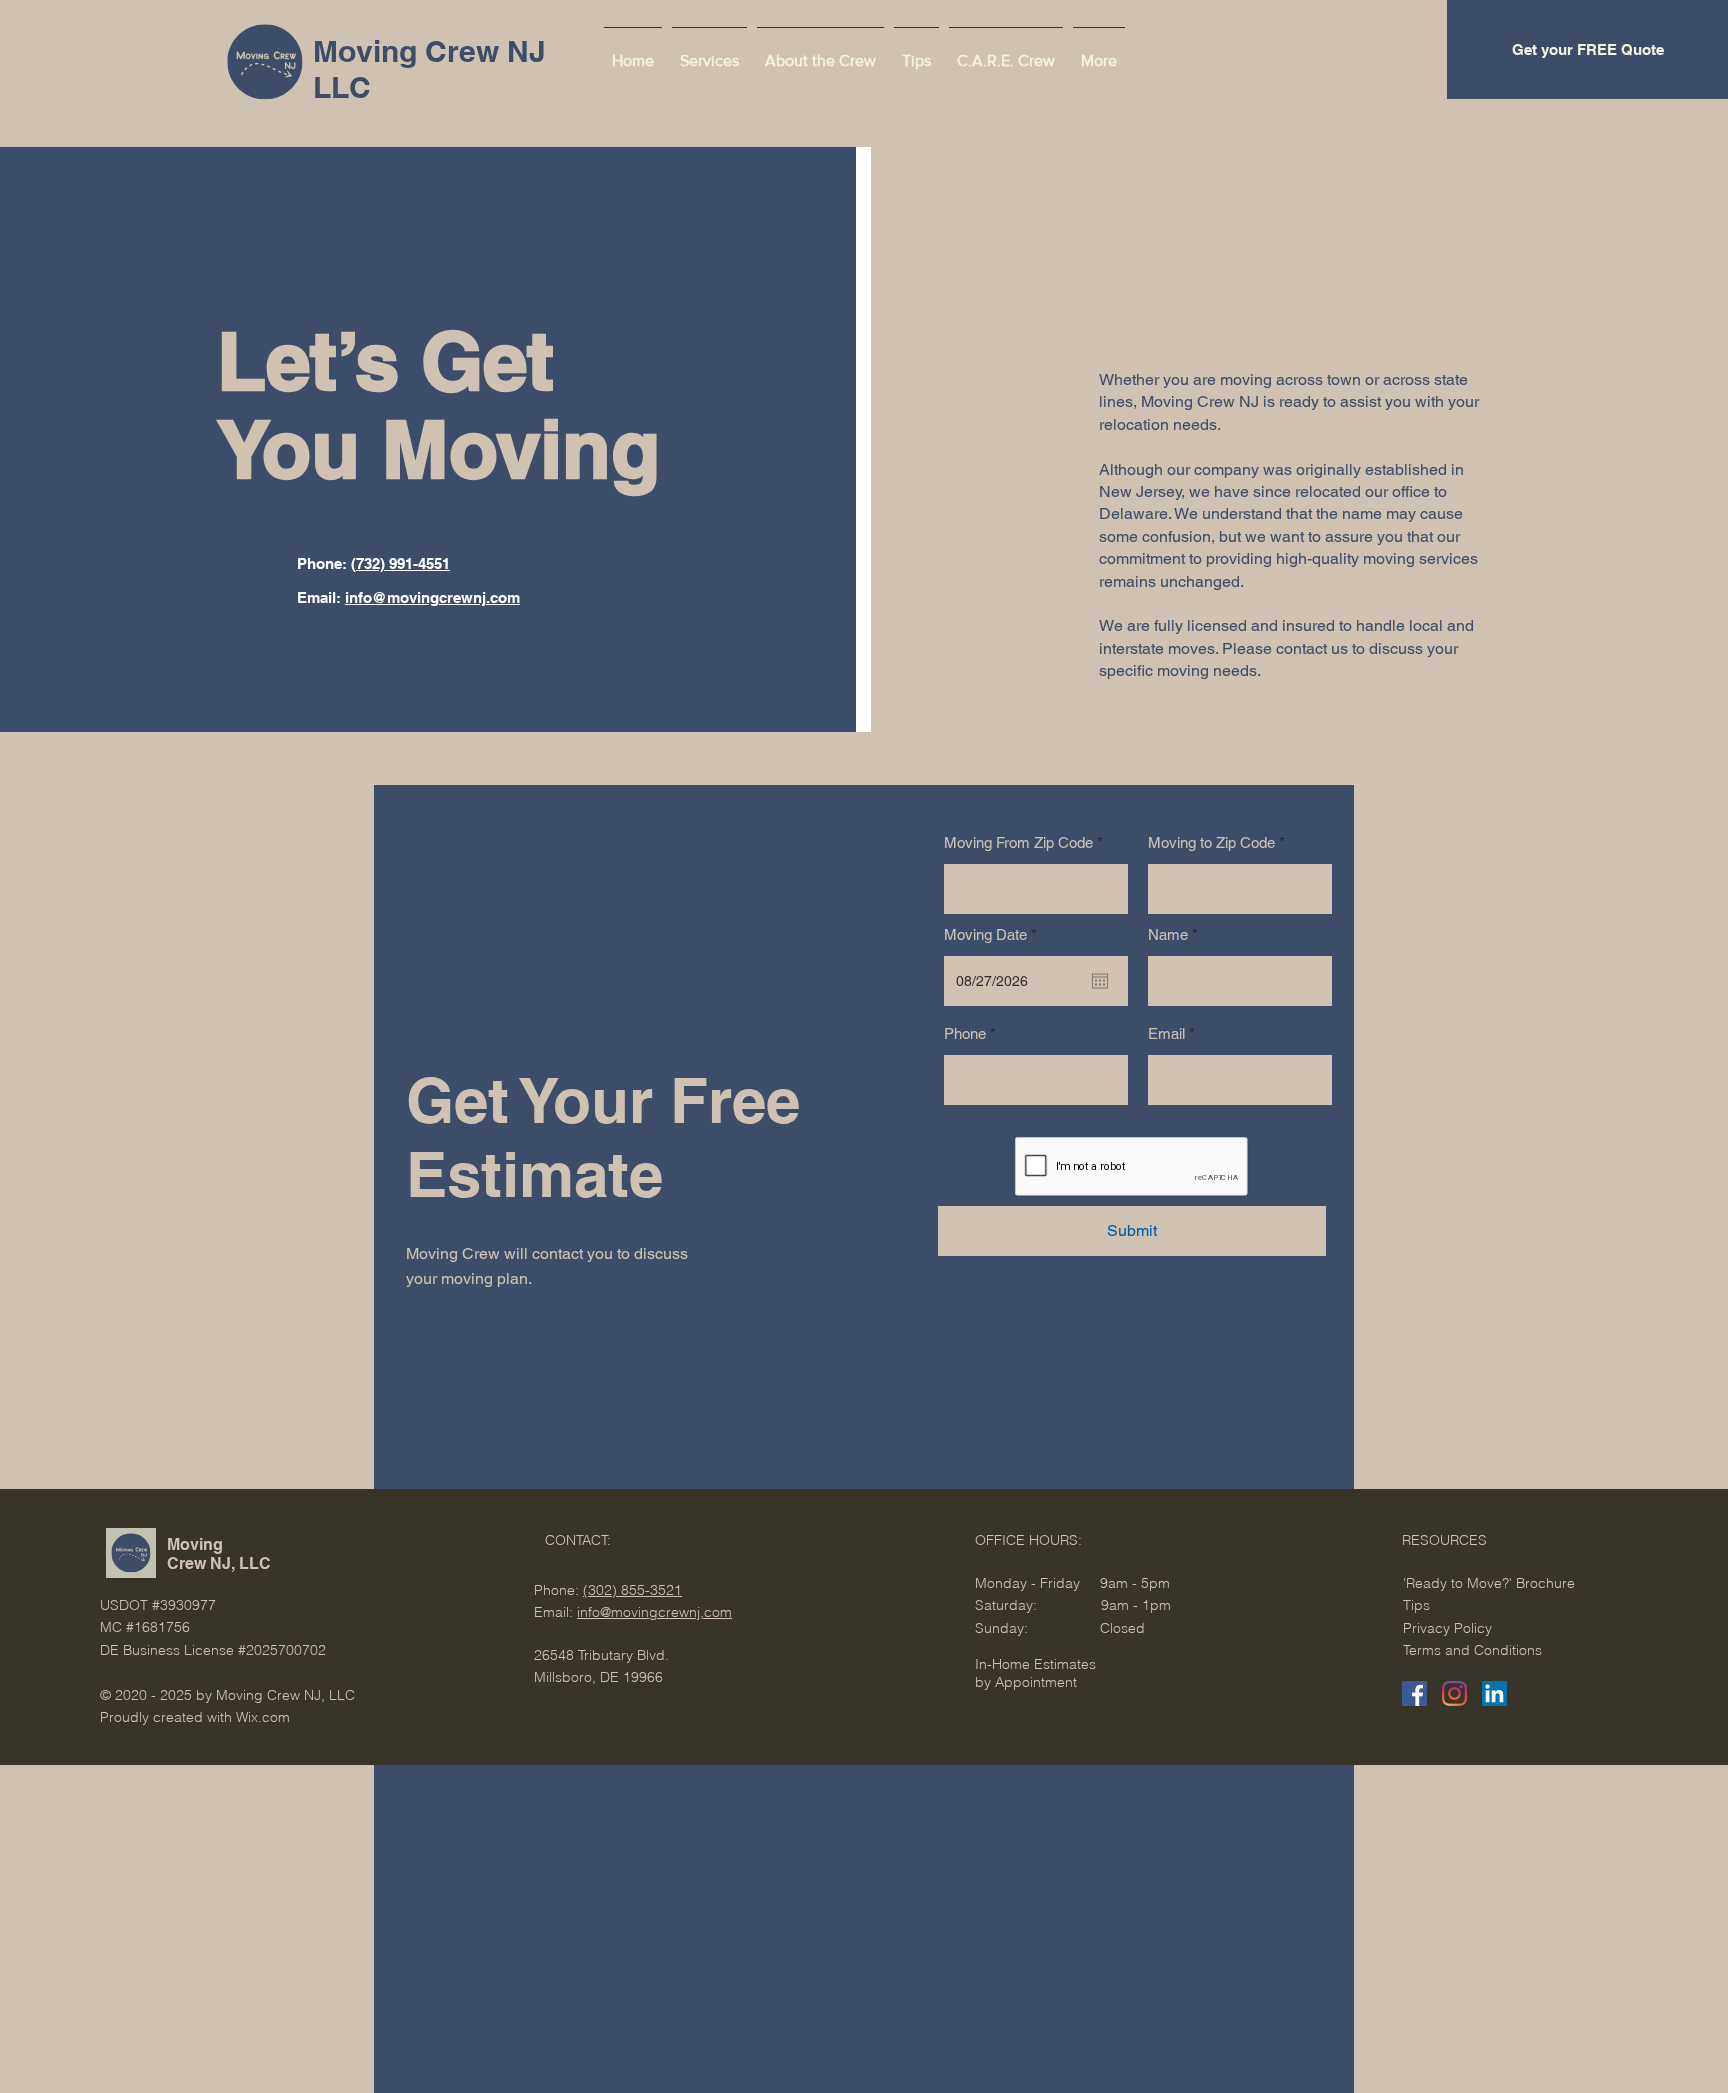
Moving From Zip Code (1018, 842)
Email (1166, 1033)
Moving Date (994, 934)
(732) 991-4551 (400, 563)
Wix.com (263, 1717)
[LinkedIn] (1494, 1693)
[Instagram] (1454, 1693)
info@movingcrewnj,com (654, 1612)
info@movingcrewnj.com (432, 597)
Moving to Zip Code (1211, 842)
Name (1168, 934)
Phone (965, 1033)
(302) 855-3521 (632, 1590)
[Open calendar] (1100, 981)
